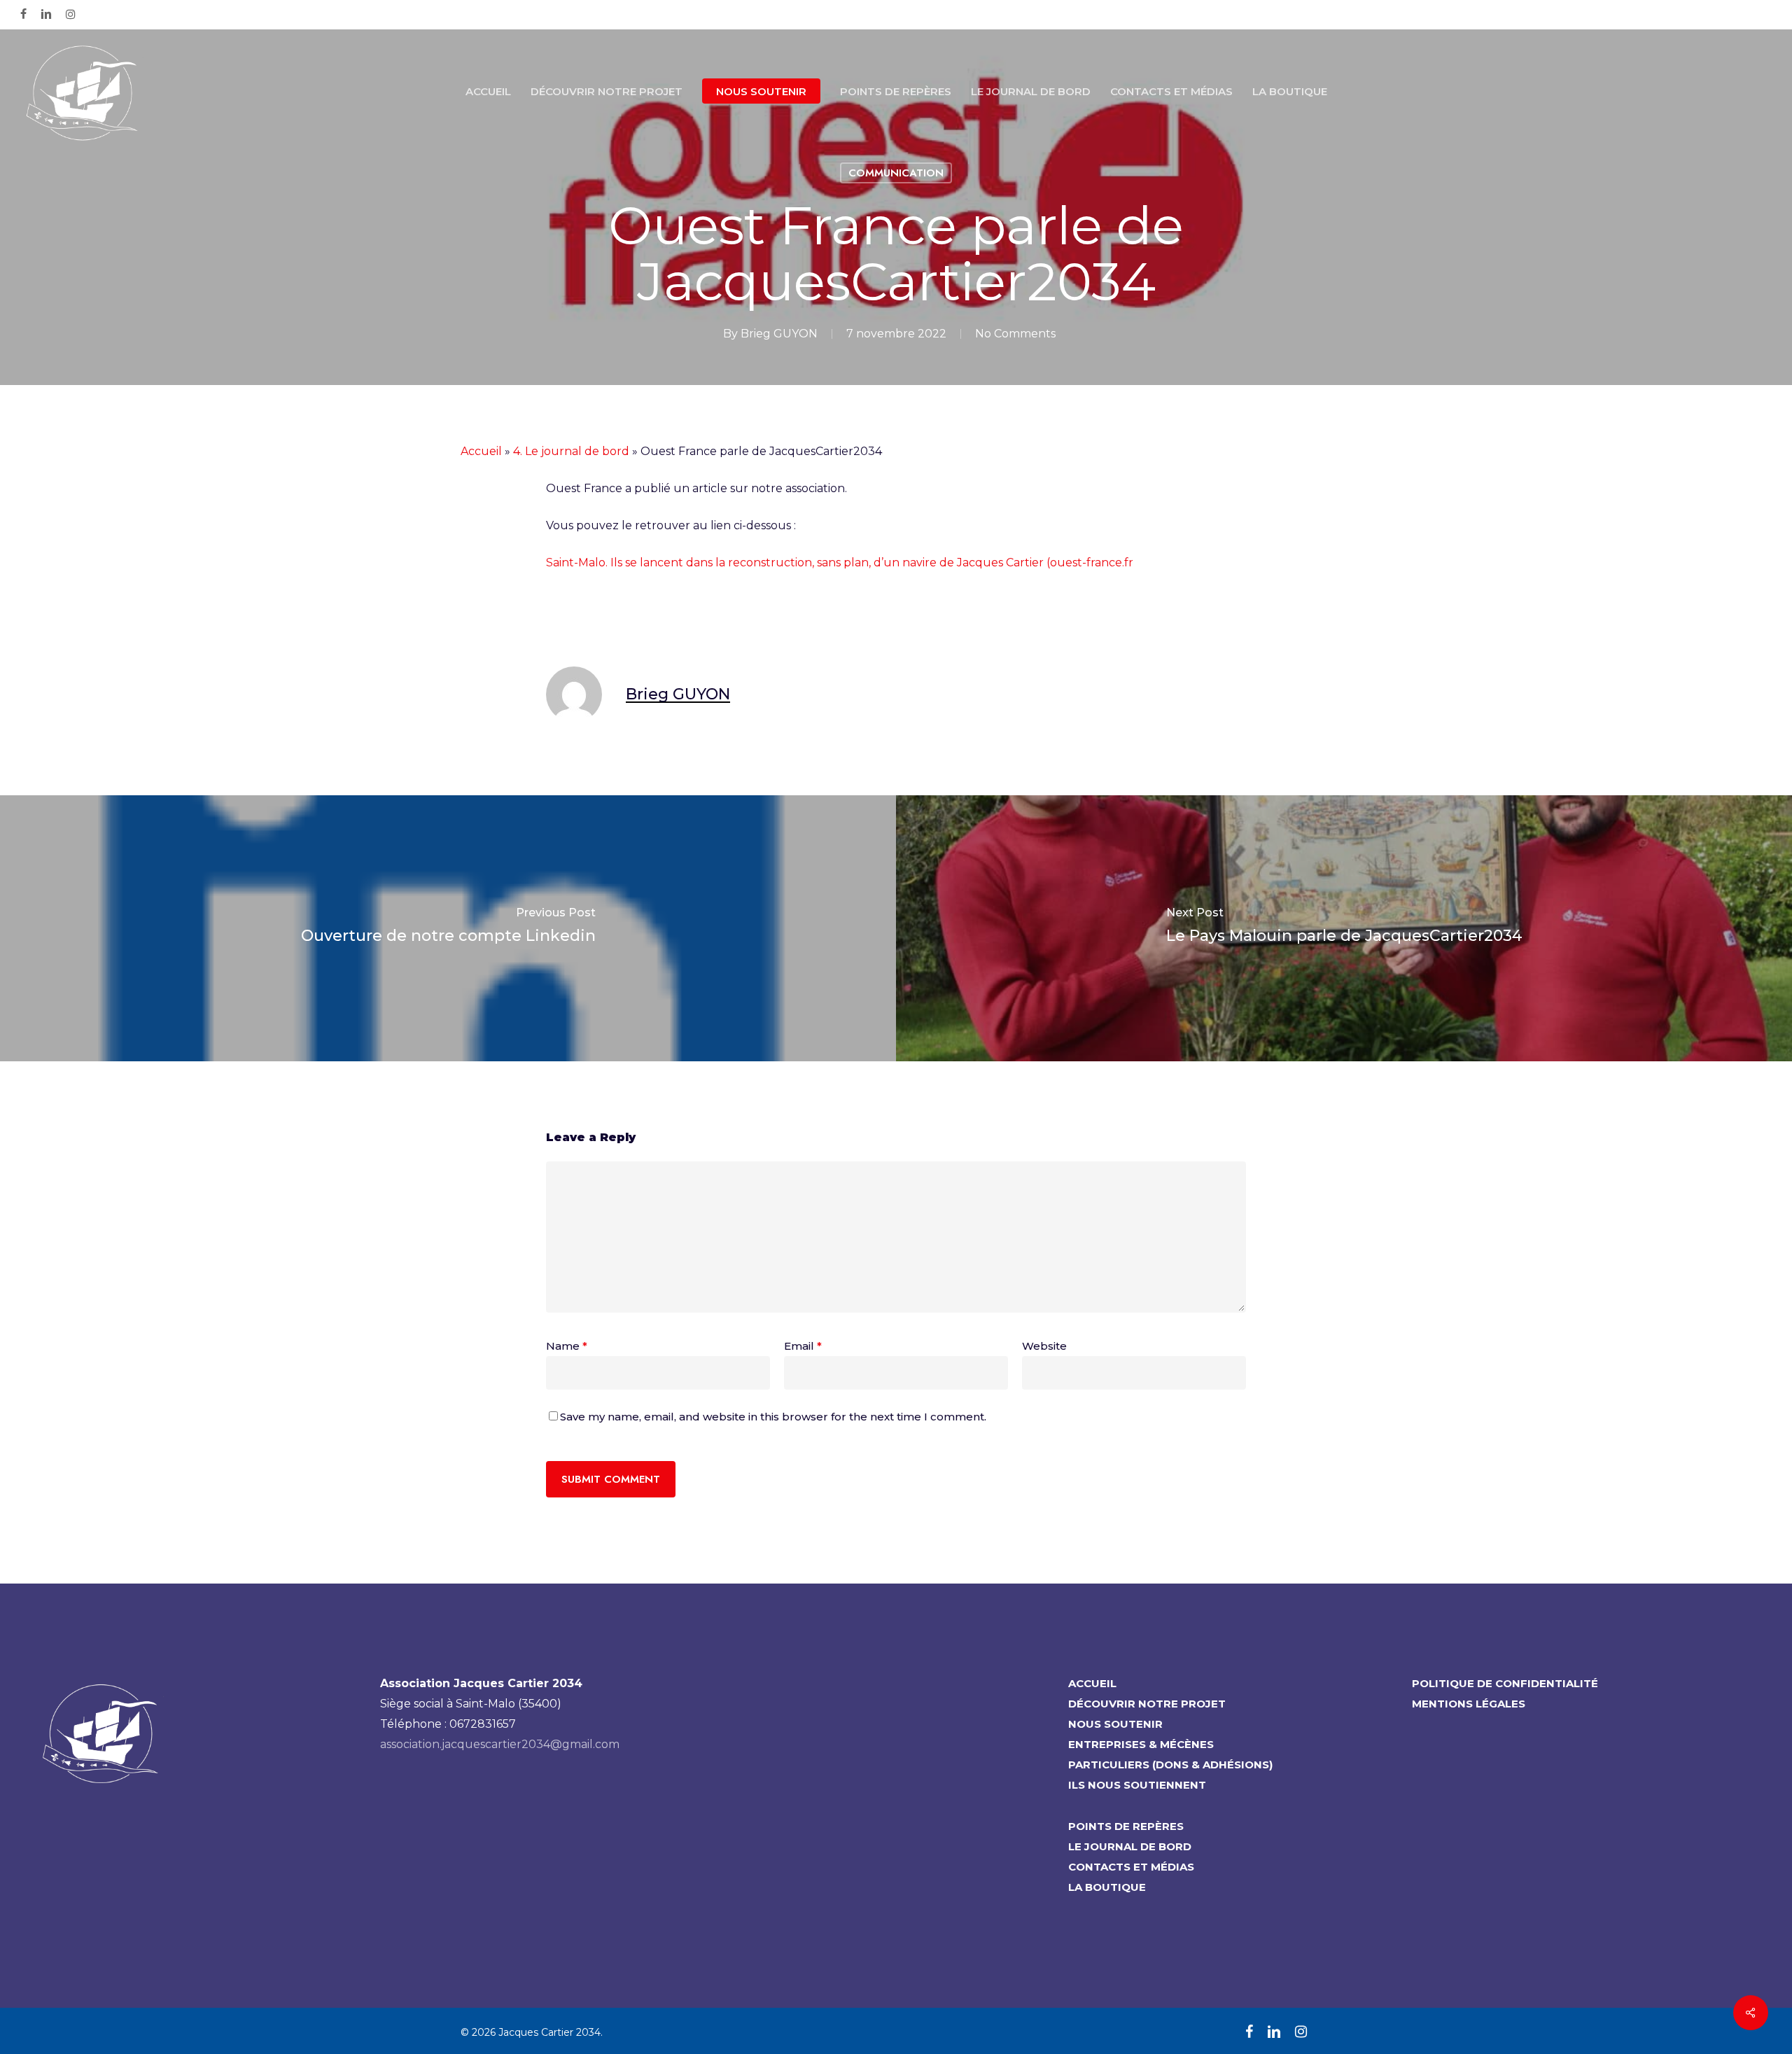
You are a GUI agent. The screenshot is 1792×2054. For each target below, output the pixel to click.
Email (803, 1346)
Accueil (481, 451)
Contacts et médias (1131, 1867)
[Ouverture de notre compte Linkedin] (448, 928)
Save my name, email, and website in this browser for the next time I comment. (773, 1417)
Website (1044, 1346)
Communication (896, 173)
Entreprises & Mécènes (1141, 1744)
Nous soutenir (1115, 1724)
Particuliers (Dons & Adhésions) (1170, 1765)
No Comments (1015, 334)
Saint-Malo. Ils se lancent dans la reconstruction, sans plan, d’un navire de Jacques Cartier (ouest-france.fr (840, 563)
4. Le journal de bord (571, 451)
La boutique (1107, 1887)
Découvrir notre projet (1147, 1704)
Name (567, 1346)
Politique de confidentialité (1505, 1683)
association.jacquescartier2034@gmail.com (500, 1744)
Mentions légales (1469, 1704)
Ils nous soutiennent (1137, 1785)
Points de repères (1126, 1826)
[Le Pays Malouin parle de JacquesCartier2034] (1344, 928)
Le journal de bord (1130, 1846)
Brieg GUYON (779, 334)
